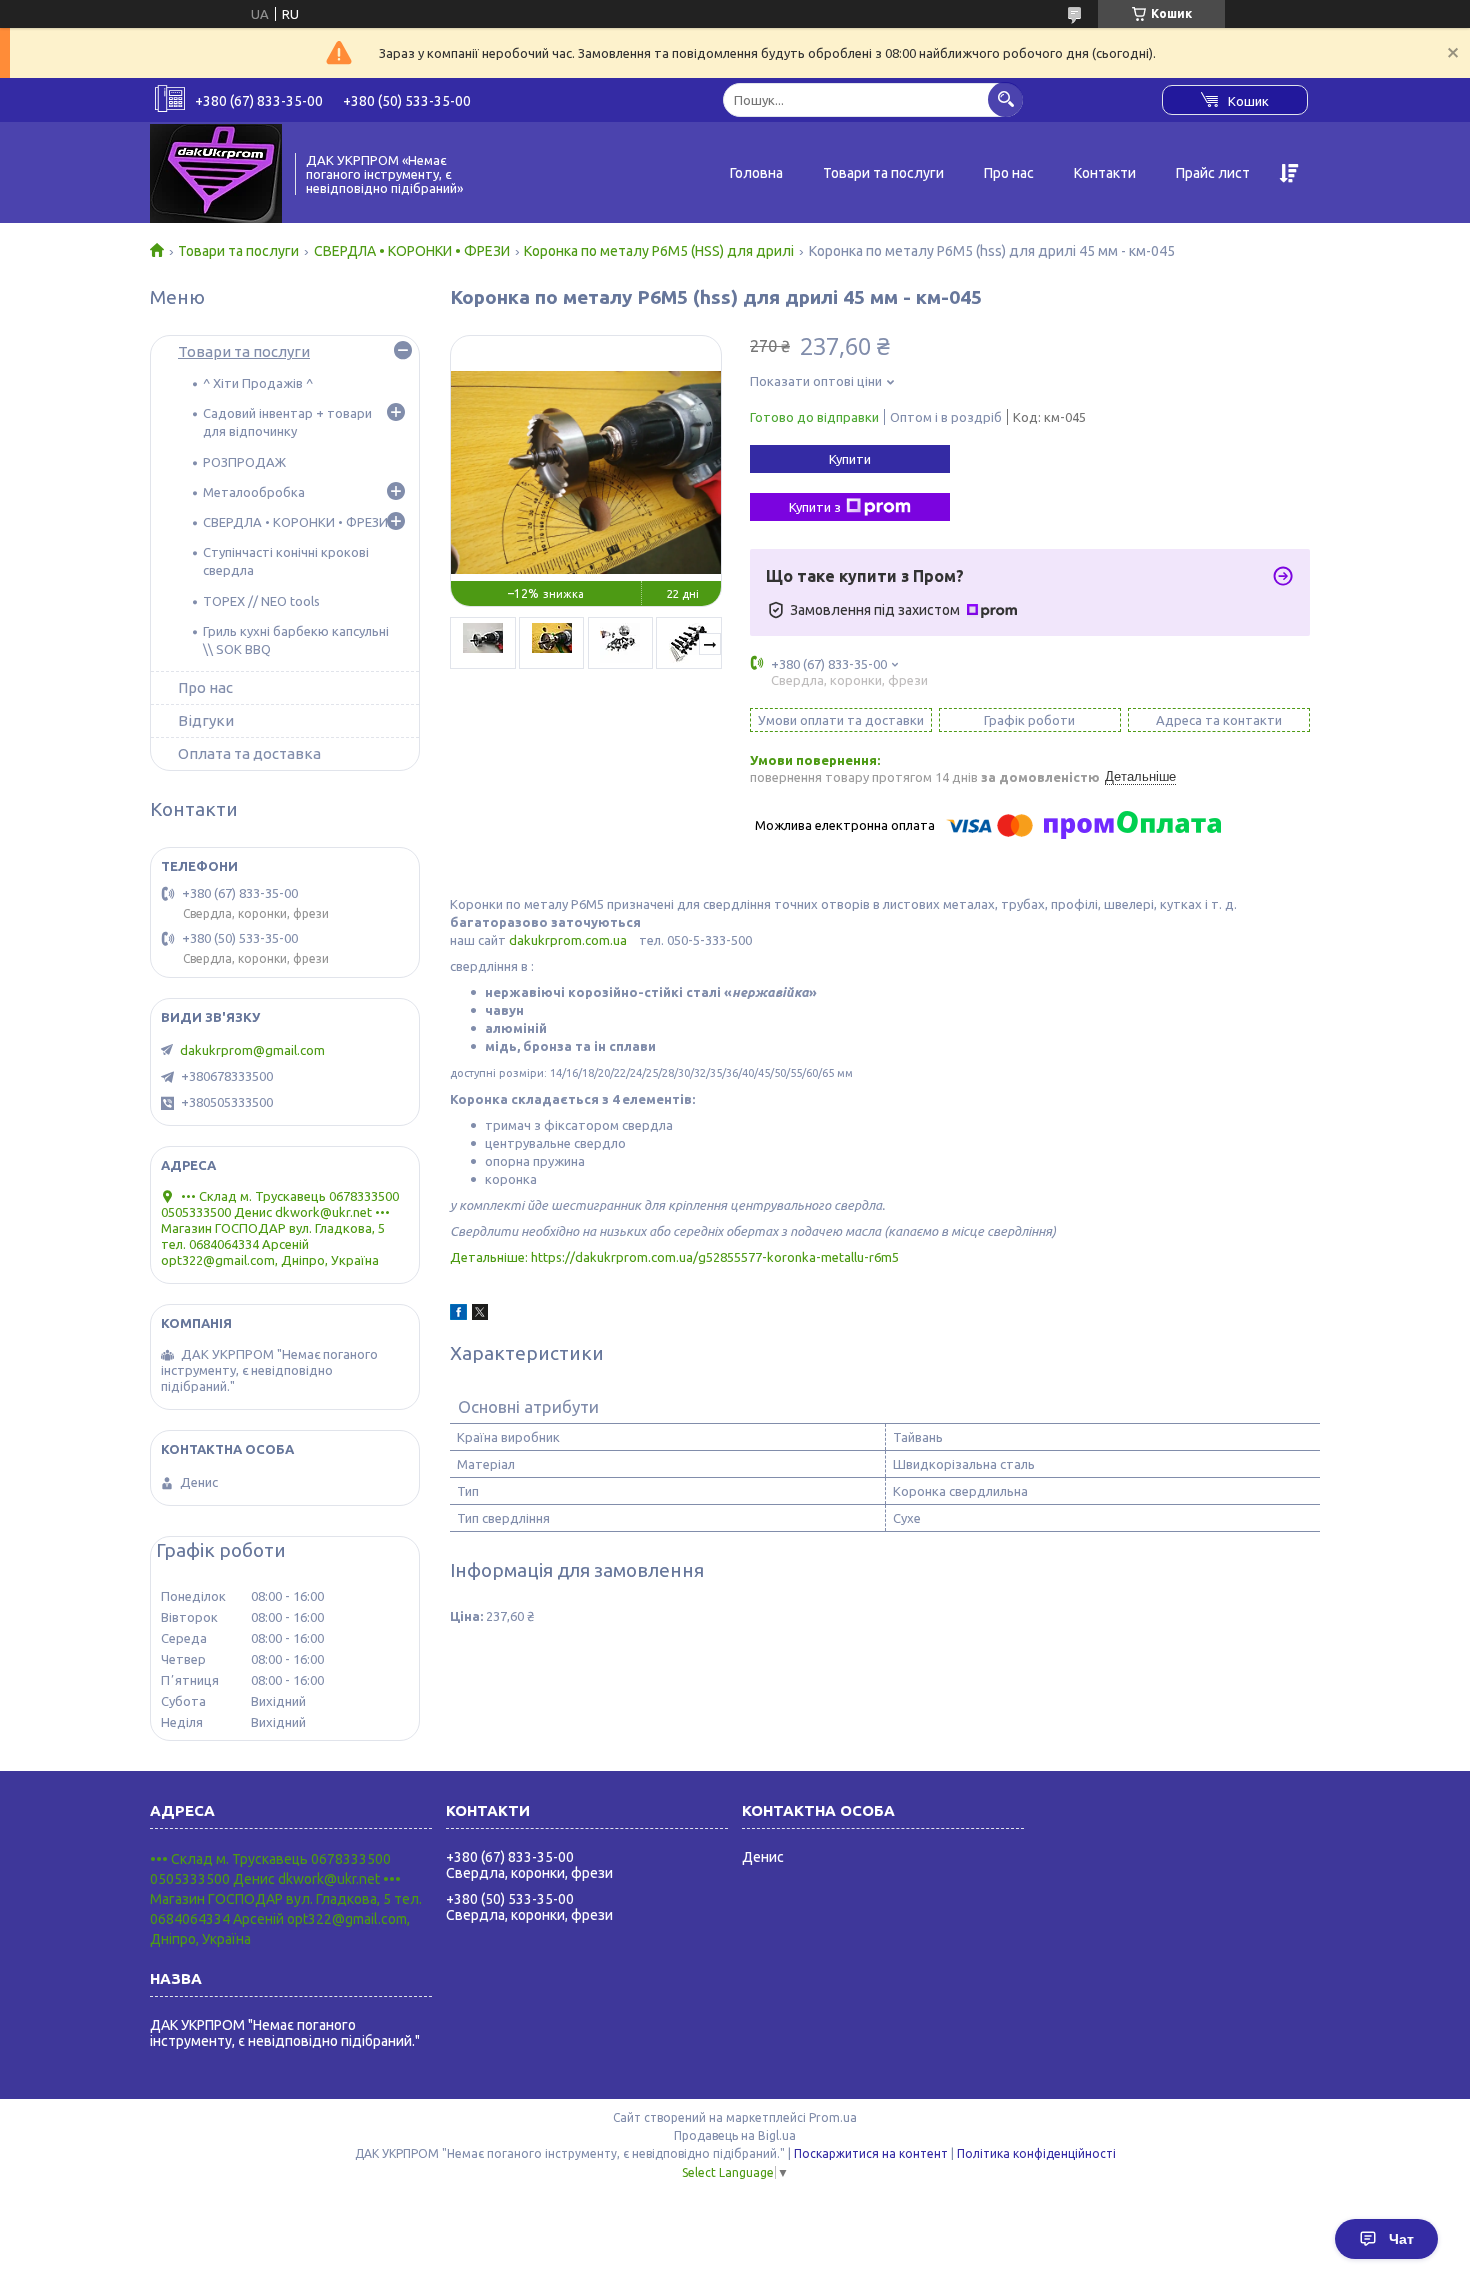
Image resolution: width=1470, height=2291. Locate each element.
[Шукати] (1005, 99)
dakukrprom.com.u (564, 940)
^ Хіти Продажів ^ (258, 383)
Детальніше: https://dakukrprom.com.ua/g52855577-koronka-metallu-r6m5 (674, 1257)
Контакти (1105, 173)
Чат (1401, 2239)
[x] (480, 1315)
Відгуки (206, 720)
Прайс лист (1213, 173)
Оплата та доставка (249, 753)
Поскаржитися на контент (871, 2153)
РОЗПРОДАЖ (244, 462)
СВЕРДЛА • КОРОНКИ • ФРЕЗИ (412, 251)
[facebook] (458, 1315)
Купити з (815, 507)
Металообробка (254, 492)
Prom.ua (833, 2117)
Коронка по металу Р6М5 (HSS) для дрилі (659, 251)
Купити (850, 459)
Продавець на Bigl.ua (735, 2135)
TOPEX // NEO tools (261, 601)
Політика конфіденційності (1036, 2153)
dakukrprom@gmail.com (252, 1050)
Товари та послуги (883, 173)
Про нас (1009, 173)
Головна (756, 173)
